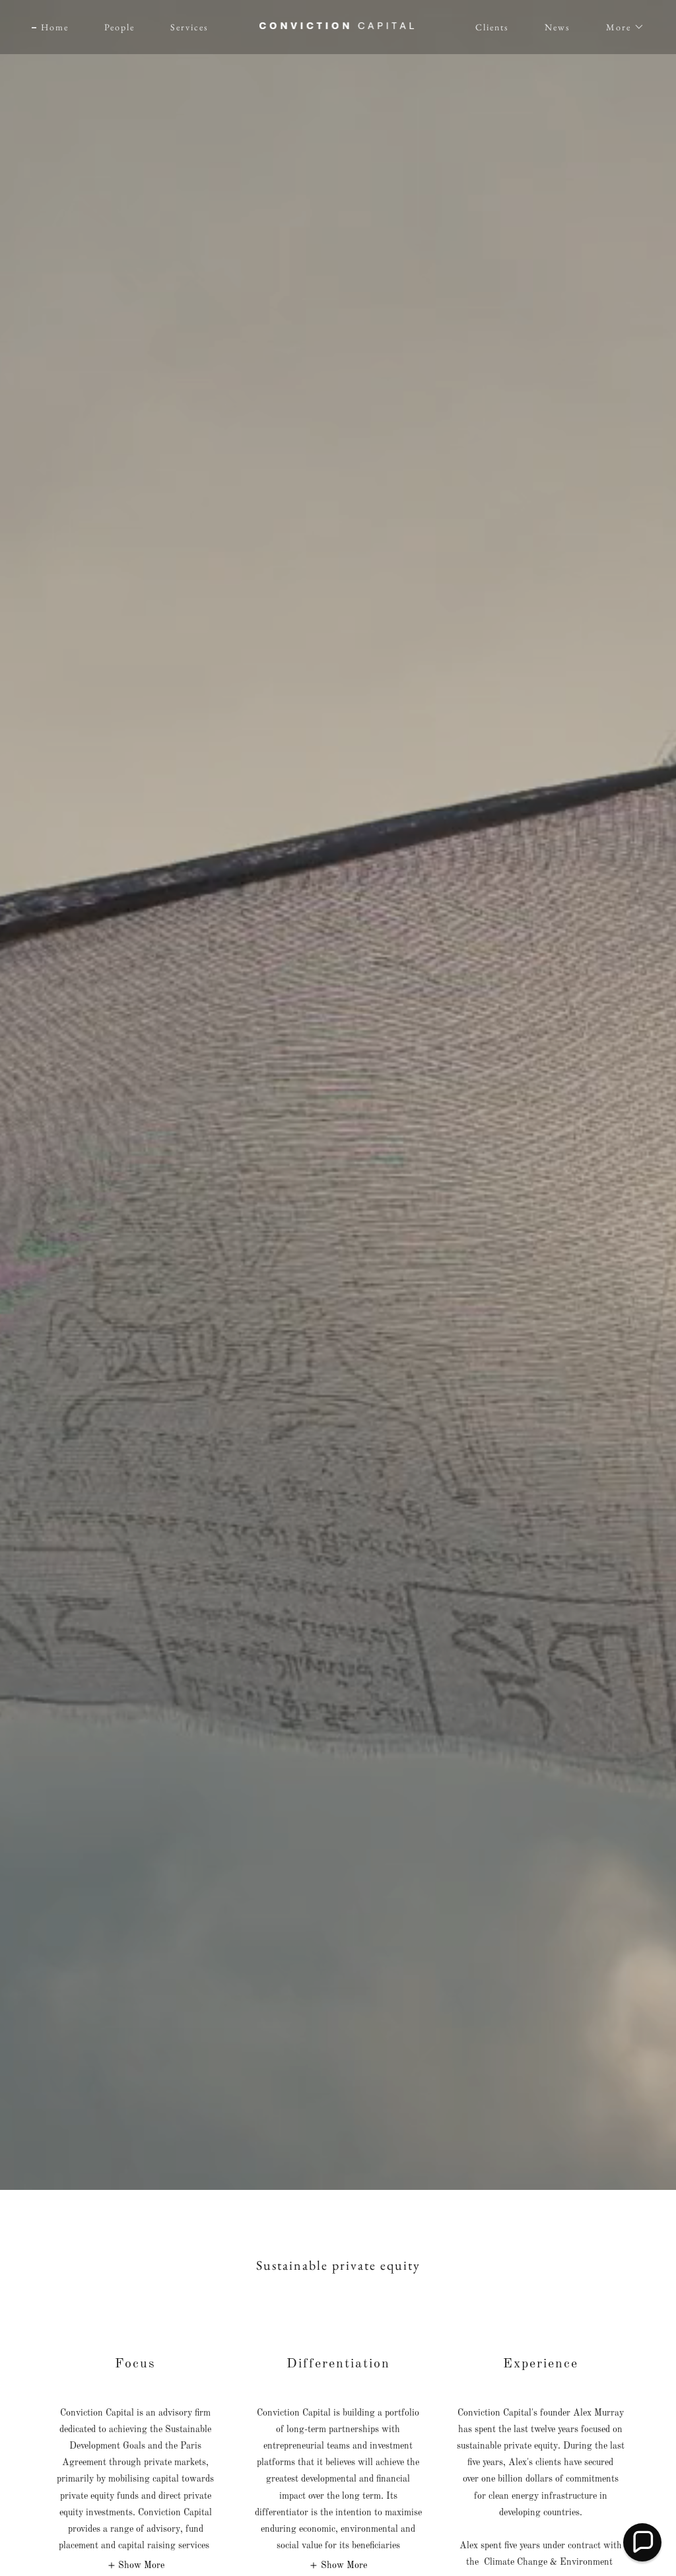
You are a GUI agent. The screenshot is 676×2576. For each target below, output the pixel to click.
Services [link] (189, 27)
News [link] (558, 27)
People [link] (119, 27)
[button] (621, 27)
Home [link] (55, 27)
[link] (338, 26)
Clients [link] (492, 27)
